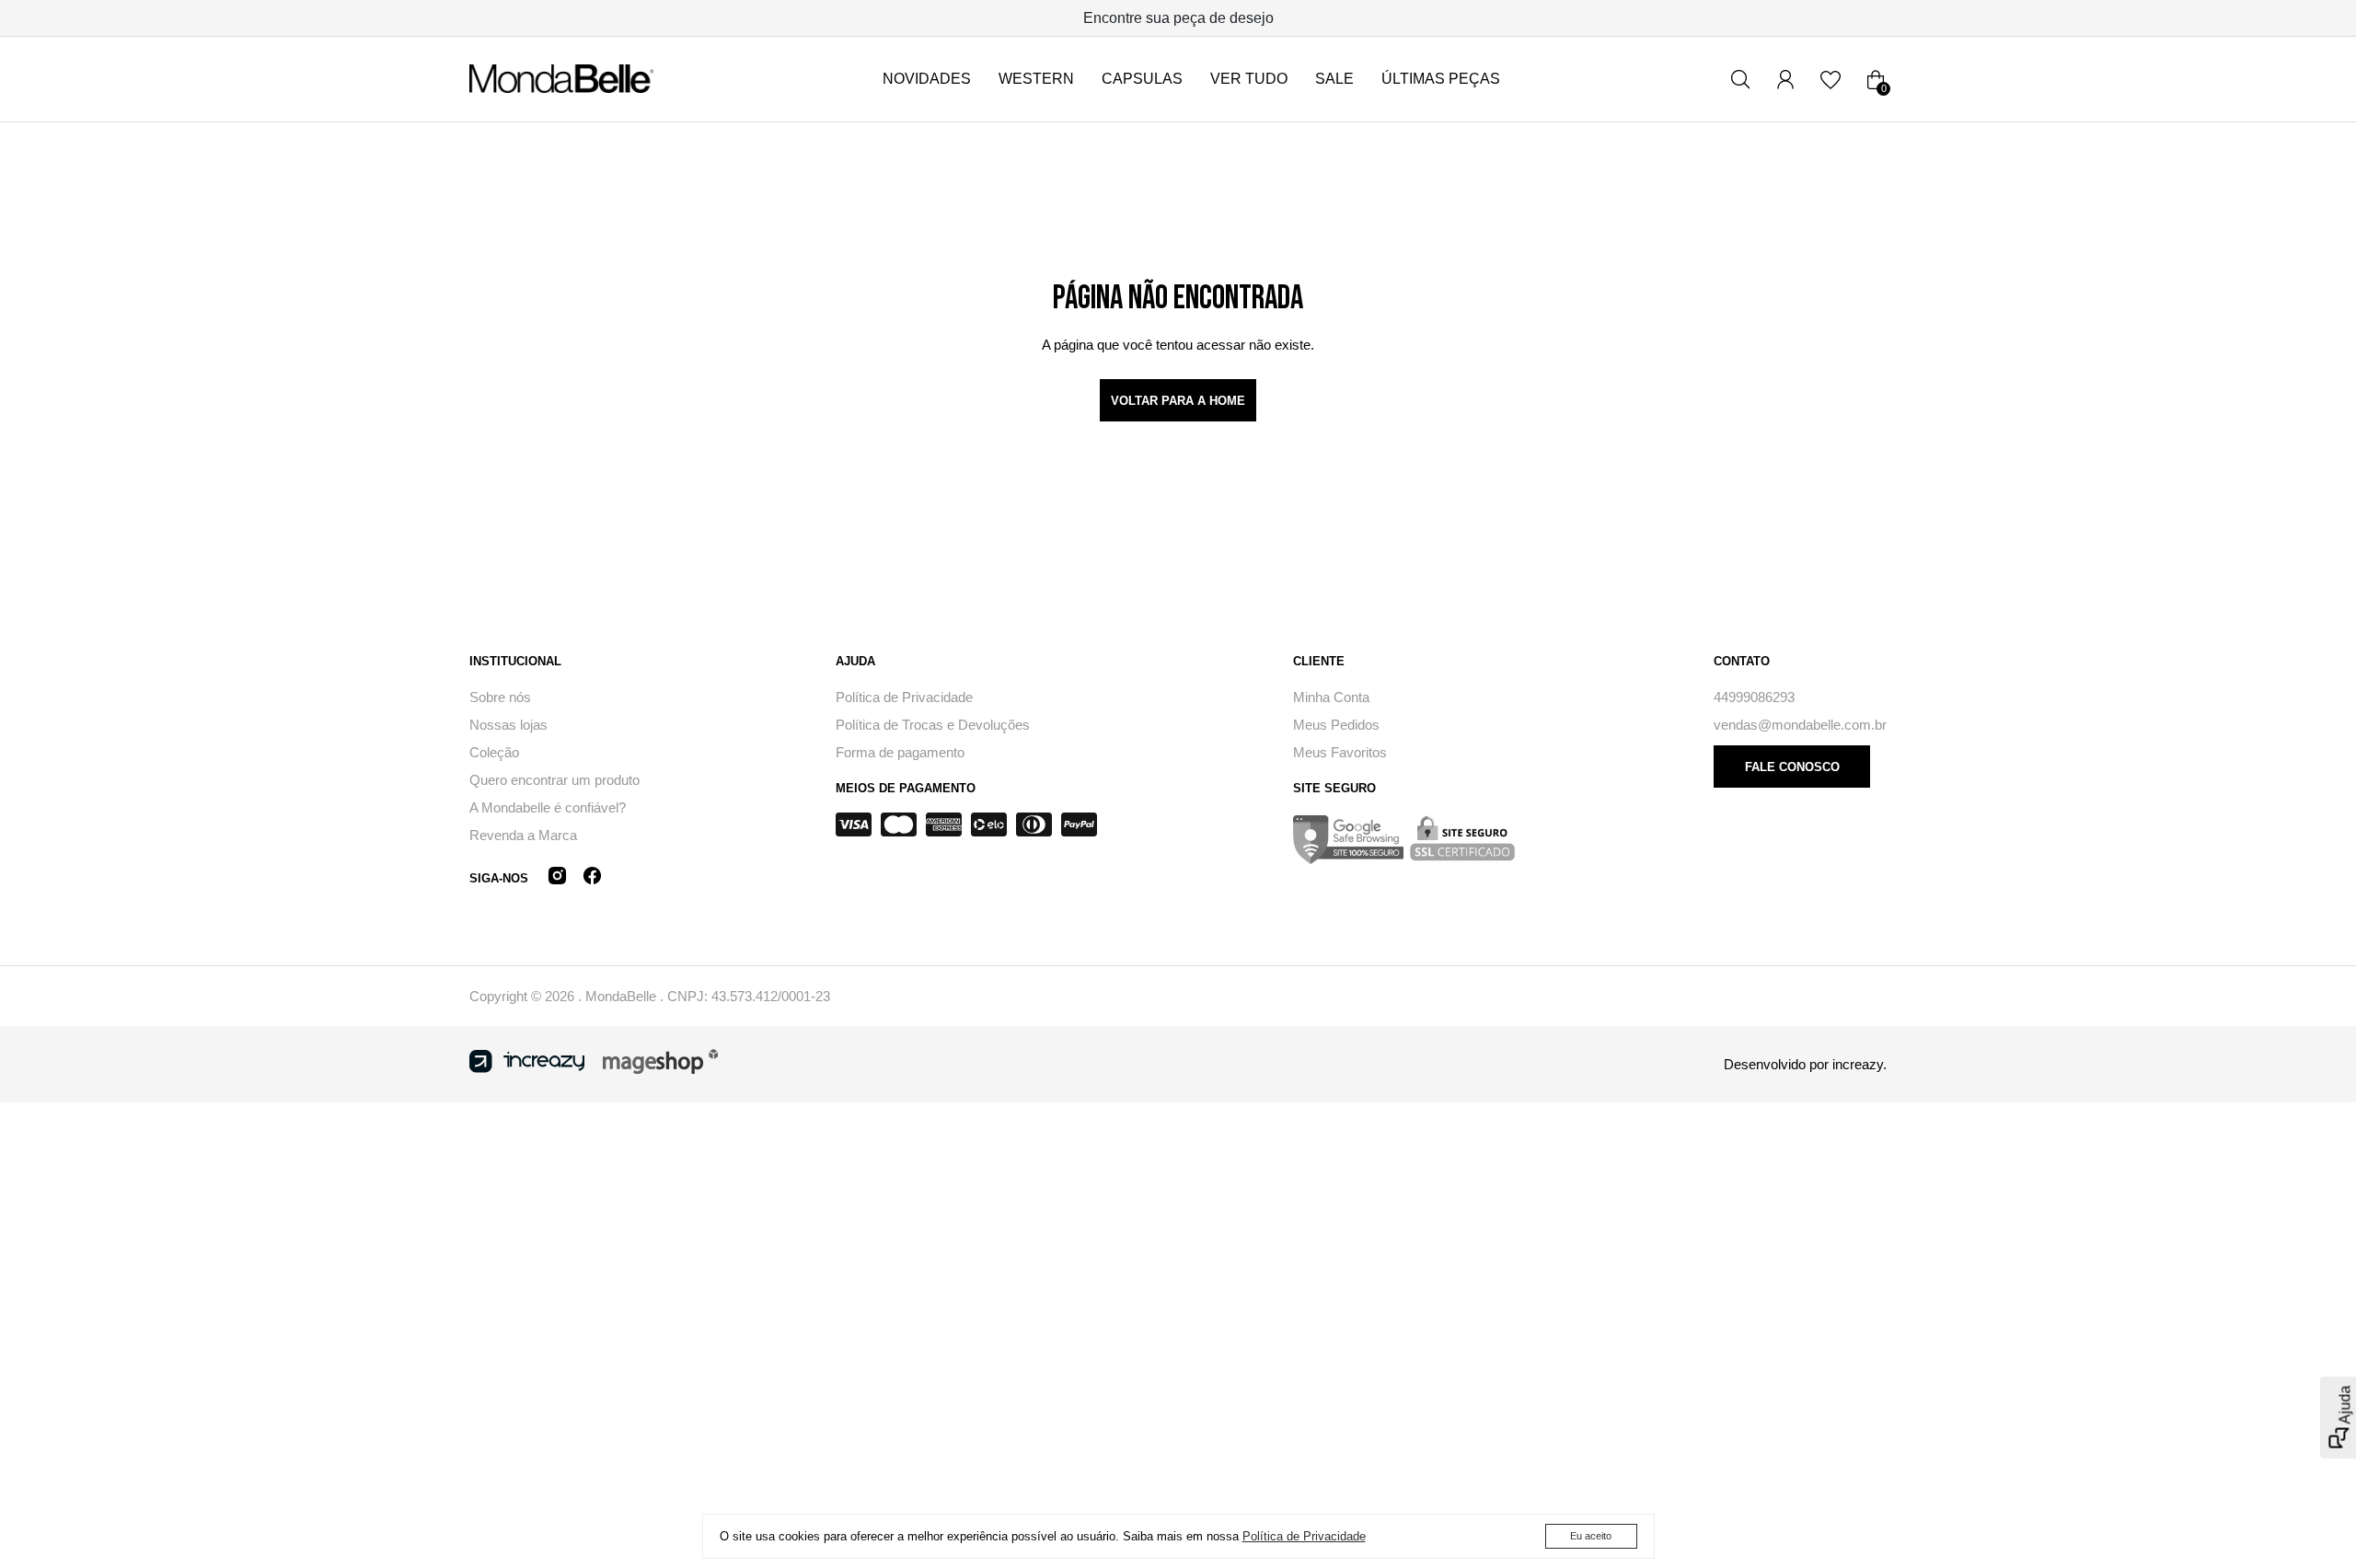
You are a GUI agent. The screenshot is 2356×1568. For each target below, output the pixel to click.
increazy (1858, 1064)
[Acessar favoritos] (1831, 79)
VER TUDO (1249, 79)
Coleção (494, 752)
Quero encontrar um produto (554, 780)
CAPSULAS (1142, 79)
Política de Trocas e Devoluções (933, 725)
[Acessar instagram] (557, 878)
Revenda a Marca (523, 835)
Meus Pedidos (1336, 725)
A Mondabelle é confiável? (548, 807)
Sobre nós (500, 697)
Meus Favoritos (1340, 752)
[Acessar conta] (1785, 79)
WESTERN (1036, 79)
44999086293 (1754, 697)
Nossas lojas (508, 725)
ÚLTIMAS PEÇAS (1441, 79)
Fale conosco (1792, 767)
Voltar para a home (1178, 401)
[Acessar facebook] (592, 878)
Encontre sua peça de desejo (1178, 18)
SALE (1334, 79)
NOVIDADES (927, 79)
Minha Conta (1331, 697)
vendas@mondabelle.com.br (1800, 725)
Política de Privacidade (904, 697)
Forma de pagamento (900, 752)
